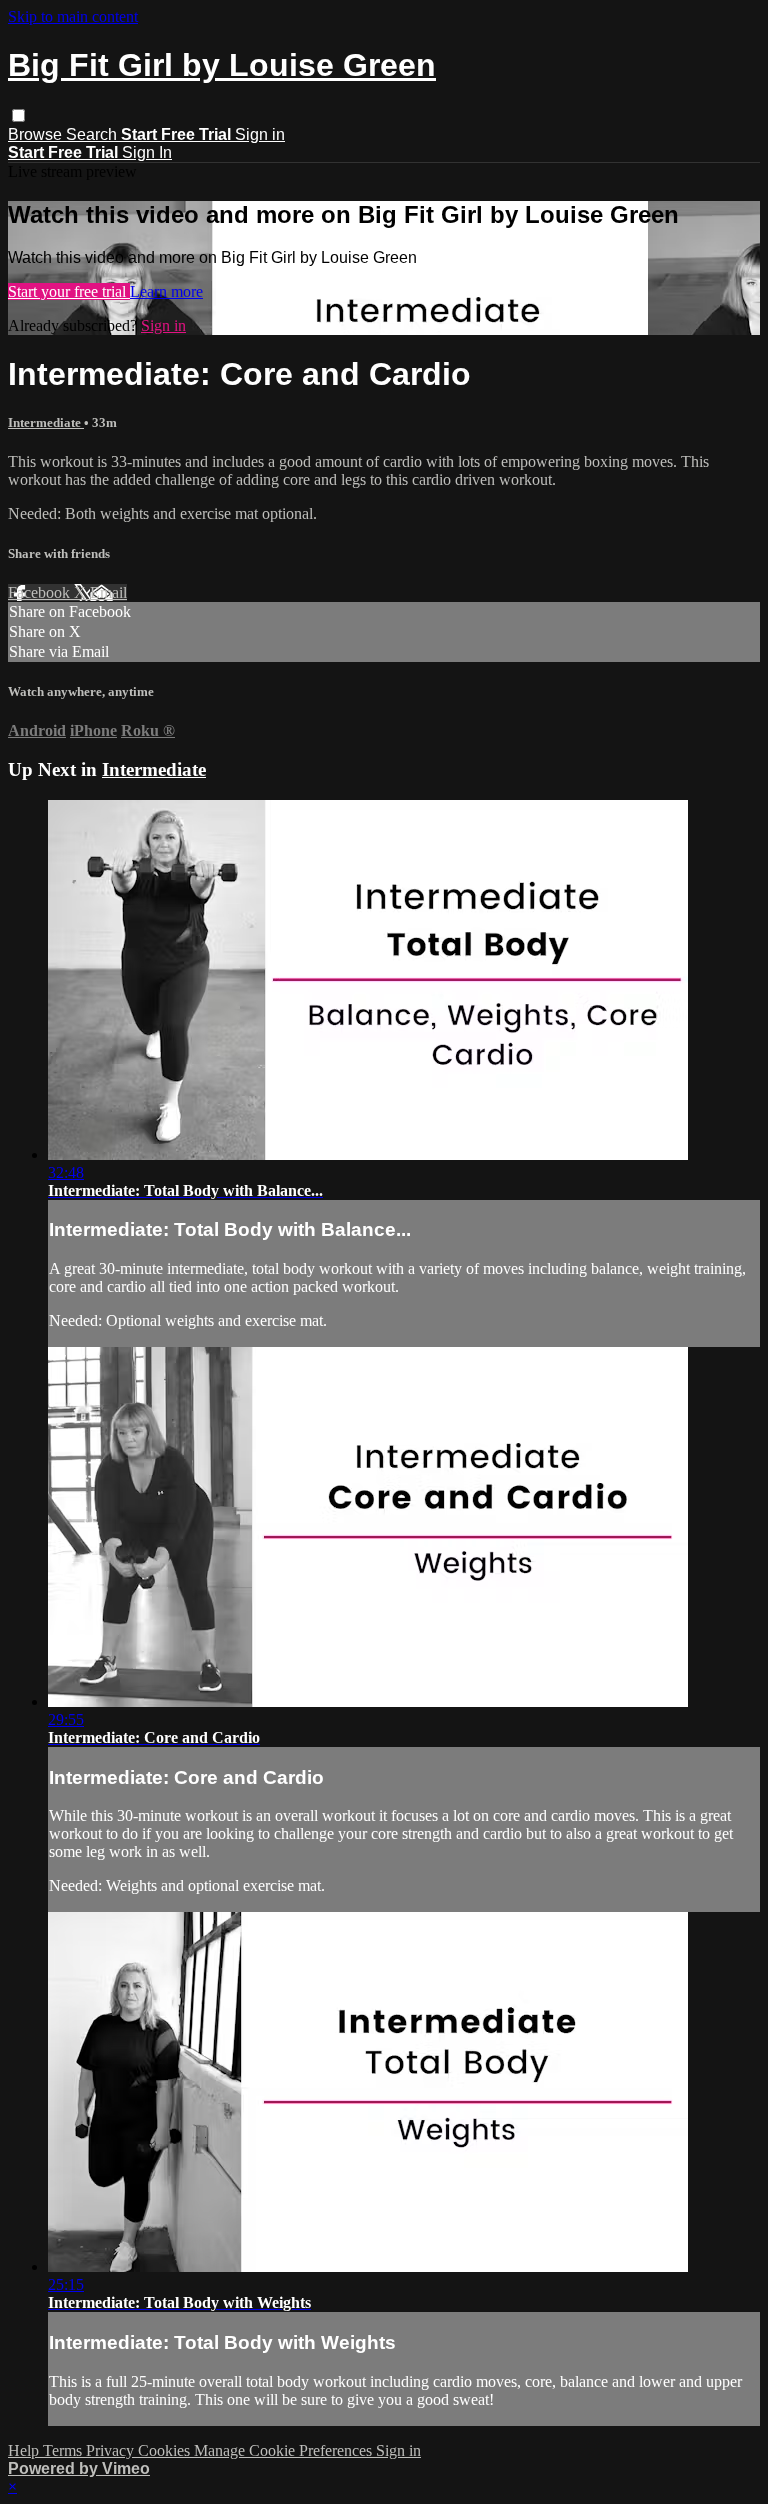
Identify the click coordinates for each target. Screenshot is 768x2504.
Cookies (166, 2450)
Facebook (41, 592)
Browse (37, 134)
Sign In (147, 152)
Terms (64, 2450)
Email (108, 592)
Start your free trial (69, 291)
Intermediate (46, 422)
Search (93, 134)
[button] (18, 115)
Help (25, 2450)
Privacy (112, 2450)
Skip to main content (73, 16)
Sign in (260, 134)
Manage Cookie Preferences (285, 2450)
